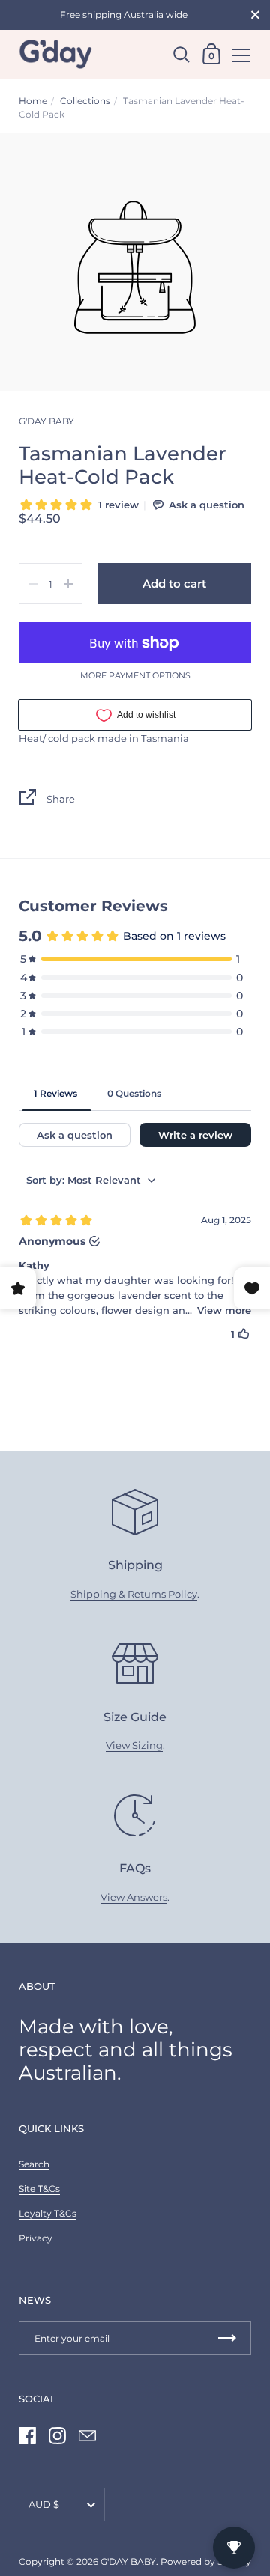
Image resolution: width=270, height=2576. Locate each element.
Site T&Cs (39, 2189)
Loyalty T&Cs (48, 2213)
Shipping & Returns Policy (134, 1594)
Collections (85, 101)
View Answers (134, 1897)
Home (33, 101)
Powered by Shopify (206, 2561)
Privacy (36, 2238)
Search (34, 2164)
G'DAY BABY (128, 2561)
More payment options (135, 676)
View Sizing (134, 1745)
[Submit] (227, 2338)
